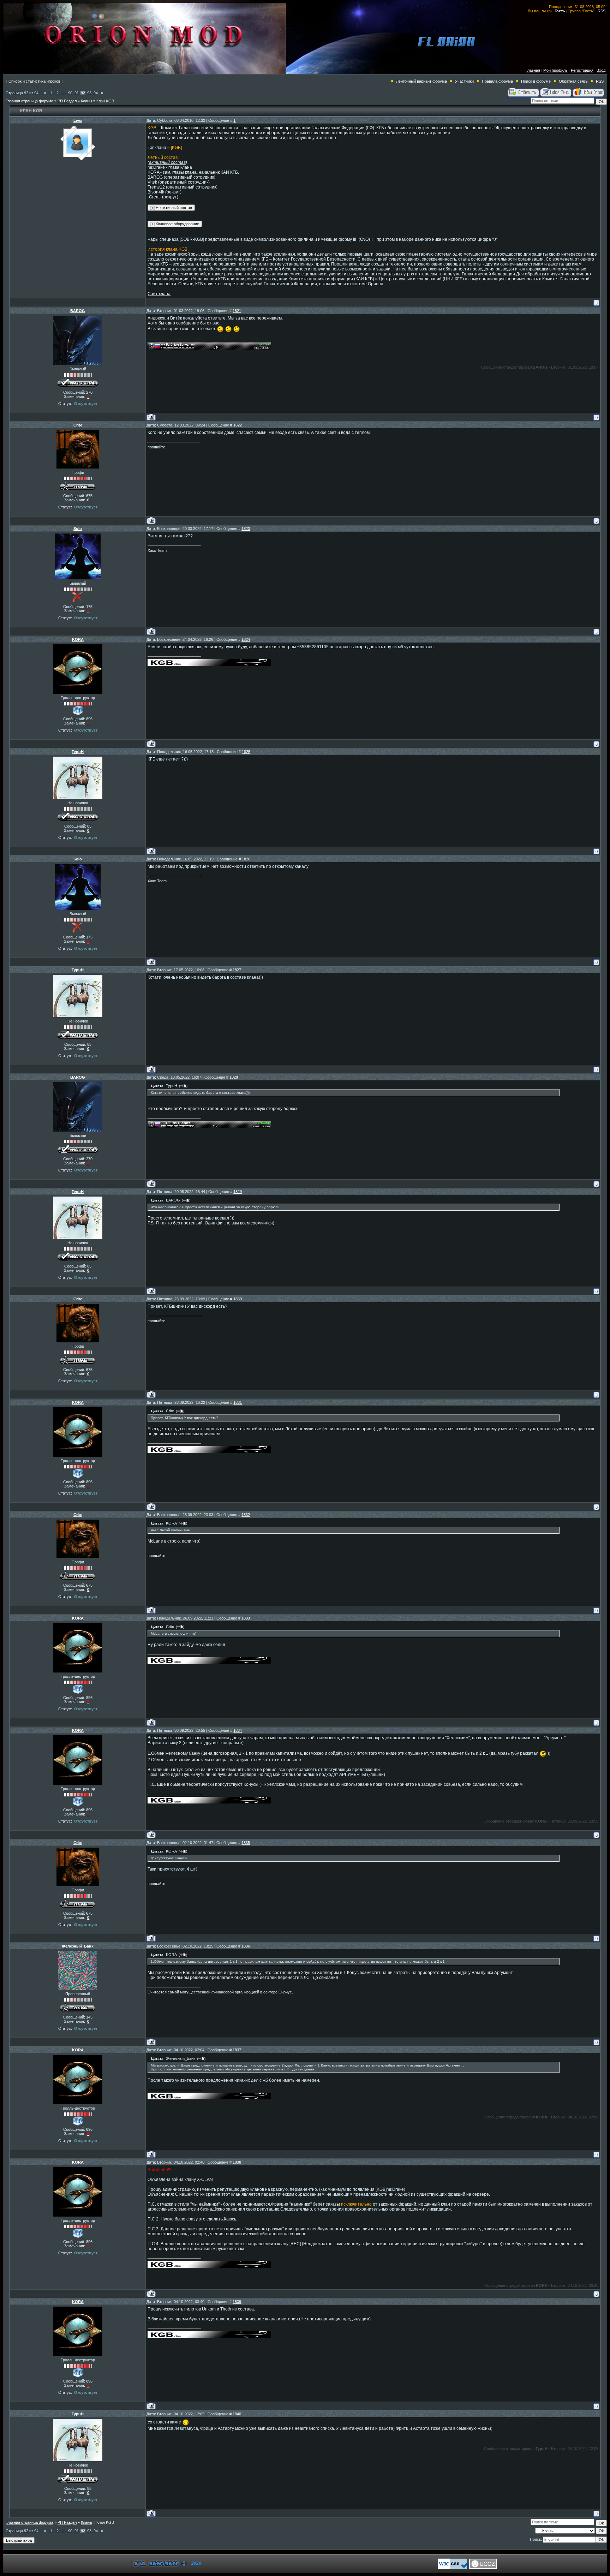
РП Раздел (67, 101)
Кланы (86, 101)
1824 (246, 639)
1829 (238, 1192)
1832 (246, 1515)
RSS (602, 11)
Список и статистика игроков (34, 81)
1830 (238, 1299)
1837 (237, 2050)
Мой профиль (555, 70)
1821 (237, 311)
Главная (533, 70)
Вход (601, 70)
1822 (238, 425)
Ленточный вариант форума (421, 81)
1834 (238, 1730)
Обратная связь (573, 81)
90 (70, 93)
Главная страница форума (29, 101)
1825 (246, 752)
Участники (464, 81)
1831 (238, 1402)
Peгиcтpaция (582, 70)
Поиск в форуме (536, 81)
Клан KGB (105, 101)
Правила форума (497, 81)
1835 (246, 1843)
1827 (237, 970)
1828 (234, 1077)
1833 (246, 1618)
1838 (237, 2162)
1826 (246, 859)
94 (96, 93)
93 (89, 93)
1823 (246, 529)
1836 (246, 1946)
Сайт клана (159, 294)
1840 (237, 2414)
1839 (237, 2302)
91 (77, 93)
